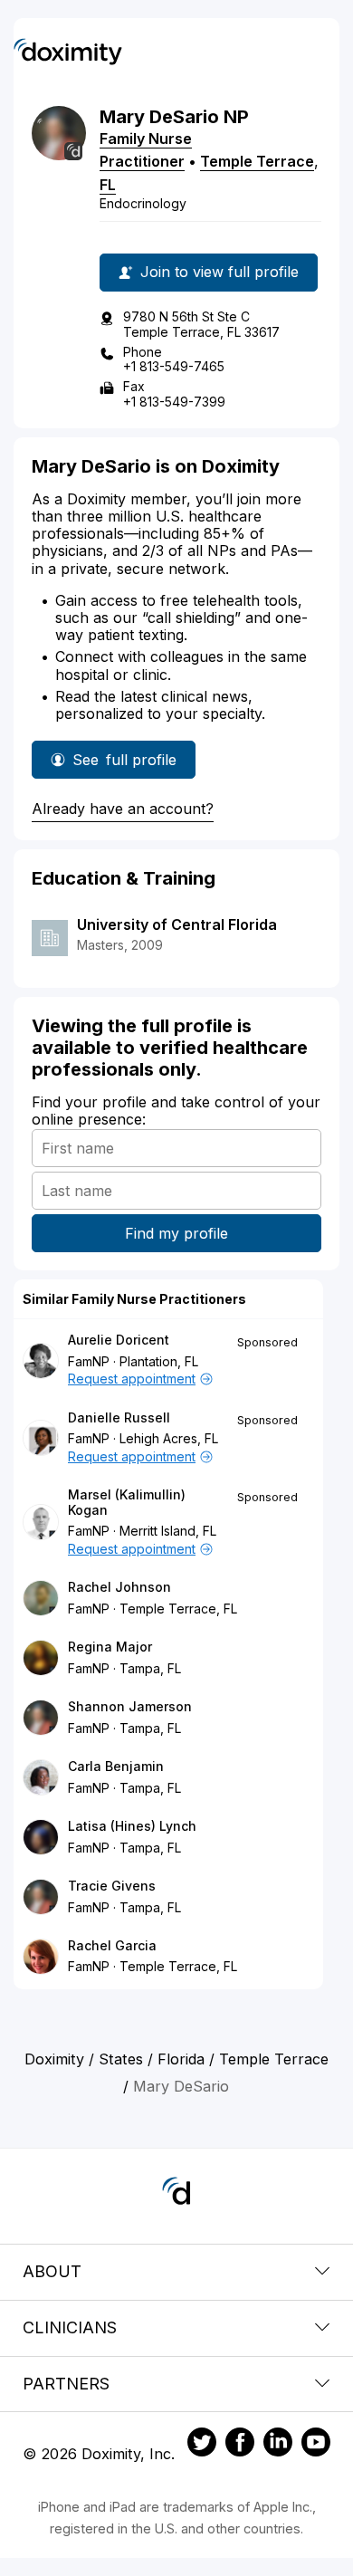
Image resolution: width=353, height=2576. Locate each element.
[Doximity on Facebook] (240, 2445)
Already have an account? (123, 809)
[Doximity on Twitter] (202, 2445)
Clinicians (70, 2327)
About (52, 2271)
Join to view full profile (219, 272)
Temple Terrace (257, 161)
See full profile (126, 765)
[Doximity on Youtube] (316, 2445)
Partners (66, 2384)
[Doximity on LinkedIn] (278, 2445)
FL (108, 185)
